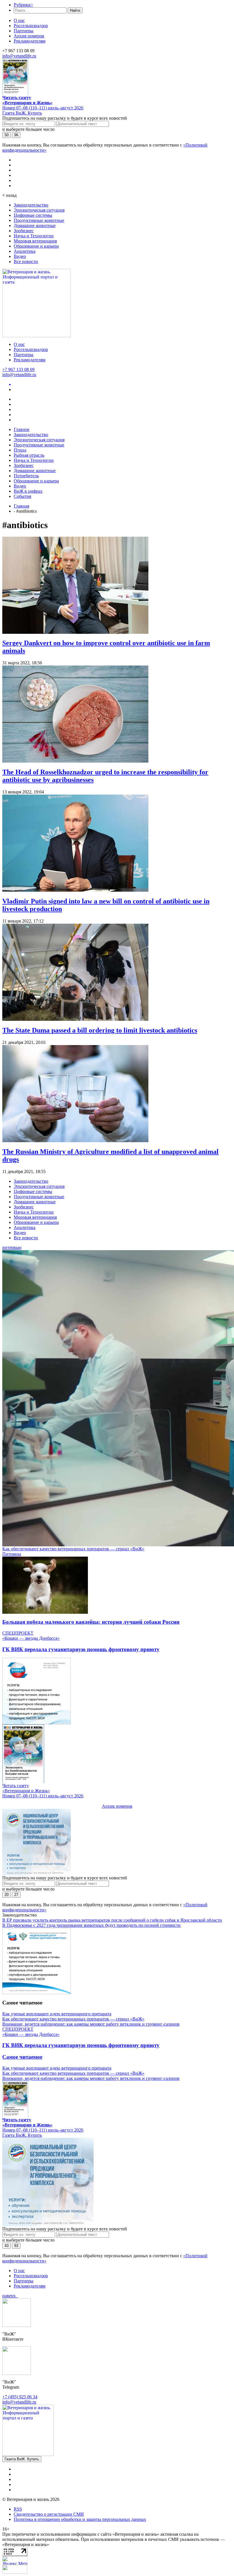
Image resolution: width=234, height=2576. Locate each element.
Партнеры (24, 31)
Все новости (26, 261)
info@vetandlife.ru (19, 56)
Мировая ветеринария (35, 241)
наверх (10, 2296)
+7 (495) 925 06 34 (20, 2397)
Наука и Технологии (34, 236)
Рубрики (23, 5)
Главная (21, 506)
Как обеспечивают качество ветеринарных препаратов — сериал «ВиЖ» (73, 1549)
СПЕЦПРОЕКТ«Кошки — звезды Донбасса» (31, 1636)
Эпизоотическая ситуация (39, 210)
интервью (12, 1247)
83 (16, 2246)
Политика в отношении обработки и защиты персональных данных (80, 2519)
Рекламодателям (30, 41)
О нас (19, 20)
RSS (18, 2509)
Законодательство (31, 205)
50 (7, 135)
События (22, 496)
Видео (20, 256)
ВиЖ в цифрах (28, 491)
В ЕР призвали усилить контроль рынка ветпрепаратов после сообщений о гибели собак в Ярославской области (112, 1920)
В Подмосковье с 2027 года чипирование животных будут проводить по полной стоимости (91, 1925)
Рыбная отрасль (29, 455)
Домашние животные (35, 225)
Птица (20, 450)
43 (7, 2246)
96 (16, 135)
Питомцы (12, 1554)
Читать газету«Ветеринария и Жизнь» (27, 100)
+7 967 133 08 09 (18, 369)
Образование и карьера (36, 246)
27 (16, 1895)
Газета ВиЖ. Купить (22, 113)
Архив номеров (29, 36)
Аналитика (25, 251)
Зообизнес (24, 231)
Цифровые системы (33, 215)
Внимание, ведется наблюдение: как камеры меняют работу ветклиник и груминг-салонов (91, 2024)
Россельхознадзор (31, 26)
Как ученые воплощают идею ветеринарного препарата (57, 2014)
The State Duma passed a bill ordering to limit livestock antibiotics (100, 1030)
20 (7, 1895)
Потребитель (26, 476)
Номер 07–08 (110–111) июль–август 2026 (43, 108)
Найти (75, 10)
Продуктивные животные (39, 220)
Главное (22, 429)
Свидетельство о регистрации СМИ (49, 2514)
